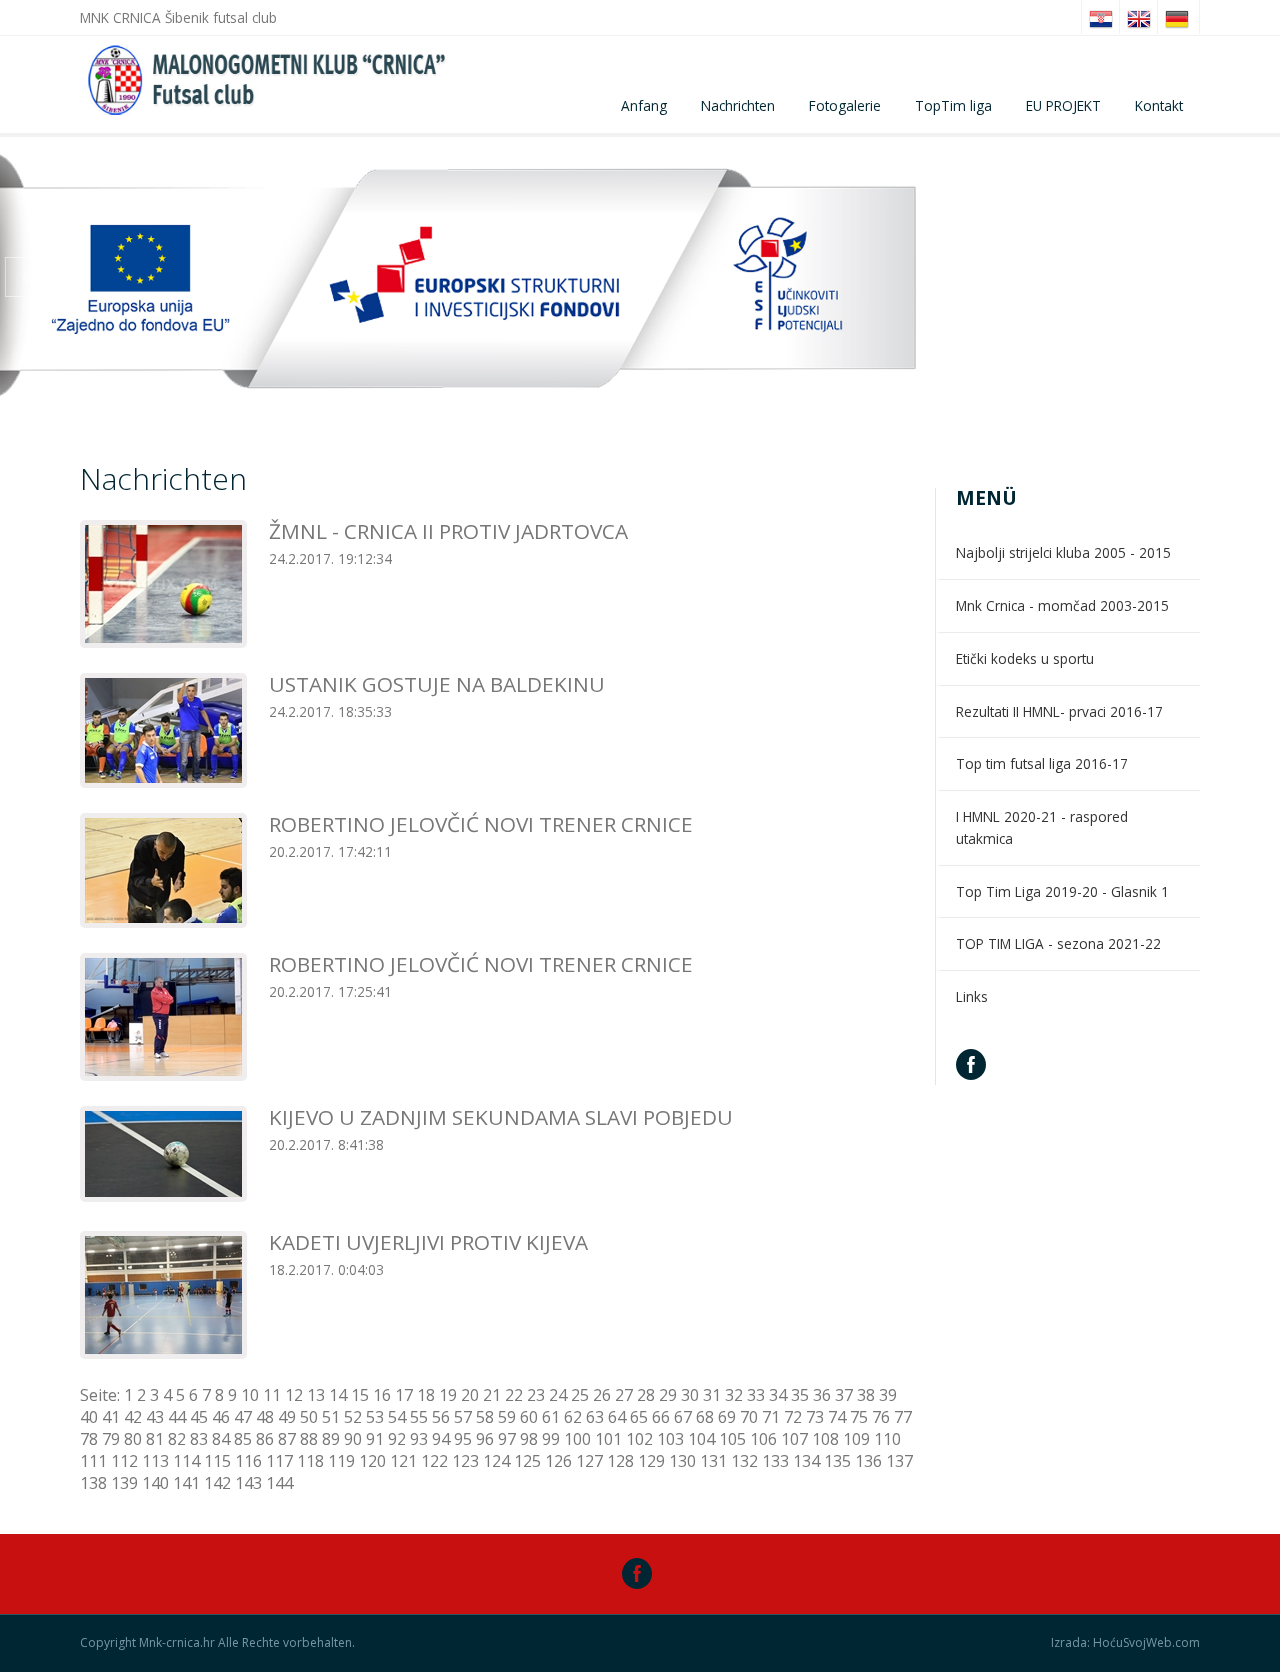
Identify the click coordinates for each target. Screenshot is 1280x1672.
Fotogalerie (845, 105)
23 (536, 1395)
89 (331, 1439)
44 (177, 1417)
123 (465, 1461)
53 (375, 1417)
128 (620, 1461)
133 (775, 1461)
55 (419, 1417)
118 (310, 1461)
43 (155, 1417)
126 (558, 1461)
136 (868, 1461)
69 (727, 1417)
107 (794, 1439)
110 (887, 1439)
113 (155, 1461)
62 (573, 1417)
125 (527, 1461)
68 (705, 1417)
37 (844, 1395)
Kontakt (1159, 105)
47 (243, 1417)
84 (221, 1439)
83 (199, 1439)
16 (382, 1395)
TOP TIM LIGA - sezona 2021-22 (1058, 943)
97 (507, 1439)
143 (248, 1483)
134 (806, 1461)
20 (470, 1395)
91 (375, 1439)
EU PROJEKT (1063, 105)
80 (133, 1439)
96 (485, 1439)
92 (397, 1439)
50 (309, 1417)
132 (744, 1461)
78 (89, 1439)
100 (577, 1439)
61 (551, 1417)
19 (448, 1395)
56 (441, 1417)
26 (602, 1395)
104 (701, 1439)
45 (199, 1417)
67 (683, 1417)
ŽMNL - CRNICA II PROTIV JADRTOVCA (448, 531)
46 (221, 1417)
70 (749, 1417)
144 (279, 1483)
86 (265, 1439)
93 (419, 1439)
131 (713, 1461)
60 (529, 1417)
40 (89, 1417)
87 (287, 1439)
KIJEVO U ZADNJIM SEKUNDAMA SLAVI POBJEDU (501, 1117)
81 (155, 1439)
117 (279, 1461)
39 (888, 1395)
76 (881, 1417)
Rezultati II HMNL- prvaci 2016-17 (1059, 711)
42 (133, 1417)
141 (186, 1483)
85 (243, 1439)
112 (124, 1461)
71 (771, 1417)
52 (353, 1417)
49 (287, 1417)
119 (341, 1461)
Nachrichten (738, 105)
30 (690, 1395)
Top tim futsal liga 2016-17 (1042, 763)
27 (624, 1395)
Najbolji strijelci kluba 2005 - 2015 (1063, 552)
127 (589, 1461)
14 (338, 1395)
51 (331, 1417)
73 (815, 1417)
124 (496, 1461)
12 (294, 1395)
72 (793, 1417)
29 (668, 1395)
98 (529, 1439)
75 (859, 1417)
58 (485, 1417)
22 (514, 1395)
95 (463, 1439)
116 (248, 1461)
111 (93, 1461)
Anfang (644, 105)
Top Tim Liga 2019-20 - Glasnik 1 (1062, 891)
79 (111, 1439)
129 (651, 1461)
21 (492, 1395)
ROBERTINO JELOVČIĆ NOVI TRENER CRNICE (481, 824)
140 (155, 1483)
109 (856, 1439)
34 (778, 1395)
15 (360, 1395)
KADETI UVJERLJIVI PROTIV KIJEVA (428, 1242)
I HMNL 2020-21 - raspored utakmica (1042, 827)
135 (837, 1461)
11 (272, 1395)
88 (309, 1439)
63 (595, 1417)
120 (372, 1461)
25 (580, 1395)
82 (177, 1439)
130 (682, 1461)
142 (217, 1483)
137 (899, 1461)
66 (661, 1417)
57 (463, 1417)
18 (426, 1395)
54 (397, 1417)
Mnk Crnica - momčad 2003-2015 (1062, 605)
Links (972, 996)
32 (734, 1395)
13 (316, 1395)
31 (712, 1395)
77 (903, 1417)
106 (763, 1439)
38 (866, 1395)
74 (837, 1417)
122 (434, 1461)
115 (217, 1461)
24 (558, 1395)
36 (822, 1395)
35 (800, 1395)
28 (646, 1395)
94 (441, 1439)
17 (404, 1395)
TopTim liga (953, 105)
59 (507, 1417)
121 (403, 1461)
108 (825, 1439)
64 (617, 1417)
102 (639, 1439)
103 (670, 1439)
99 (551, 1439)
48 (265, 1417)
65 (639, 1417)
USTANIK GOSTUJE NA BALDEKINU (437, 684)
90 (353, 1439)
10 (250, 1395)
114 (186, 1461)
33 (756, 1395)
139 (124, 1483)
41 (111, 1417)
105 (732, 1439)
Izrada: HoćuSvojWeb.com (1125, 1643)
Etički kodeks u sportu (1025, 658)
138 (93, 1483)
